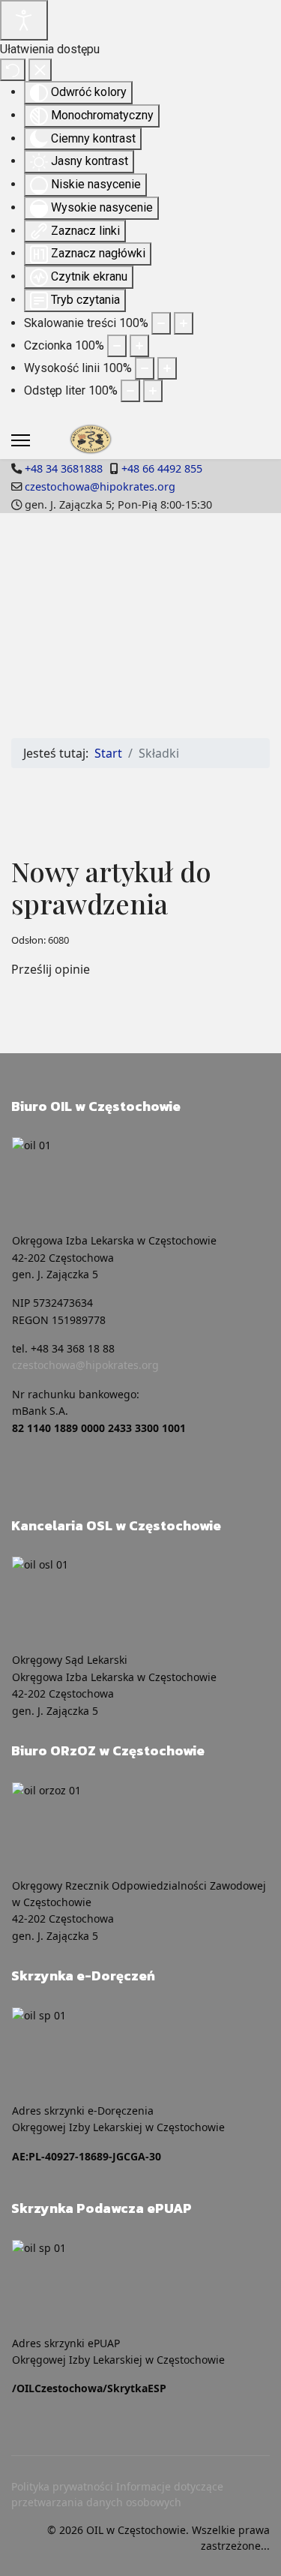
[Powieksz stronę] (184, 323)
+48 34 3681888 (64, 468)
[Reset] (13, 70)
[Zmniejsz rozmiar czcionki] (117, 346)
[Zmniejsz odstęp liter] (130, 391)
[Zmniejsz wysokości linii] (145, 368)
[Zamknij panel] (40, 70)
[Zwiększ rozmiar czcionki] (139, 346)
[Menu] (21, 440)
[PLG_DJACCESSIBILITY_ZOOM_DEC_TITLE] (161, 323)
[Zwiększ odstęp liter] (153, 391)
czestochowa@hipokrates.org (100, 486)
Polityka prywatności (62, 2486)
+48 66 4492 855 (162, 468)
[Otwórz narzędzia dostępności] (24, 20)
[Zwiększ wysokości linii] (167, 368)
